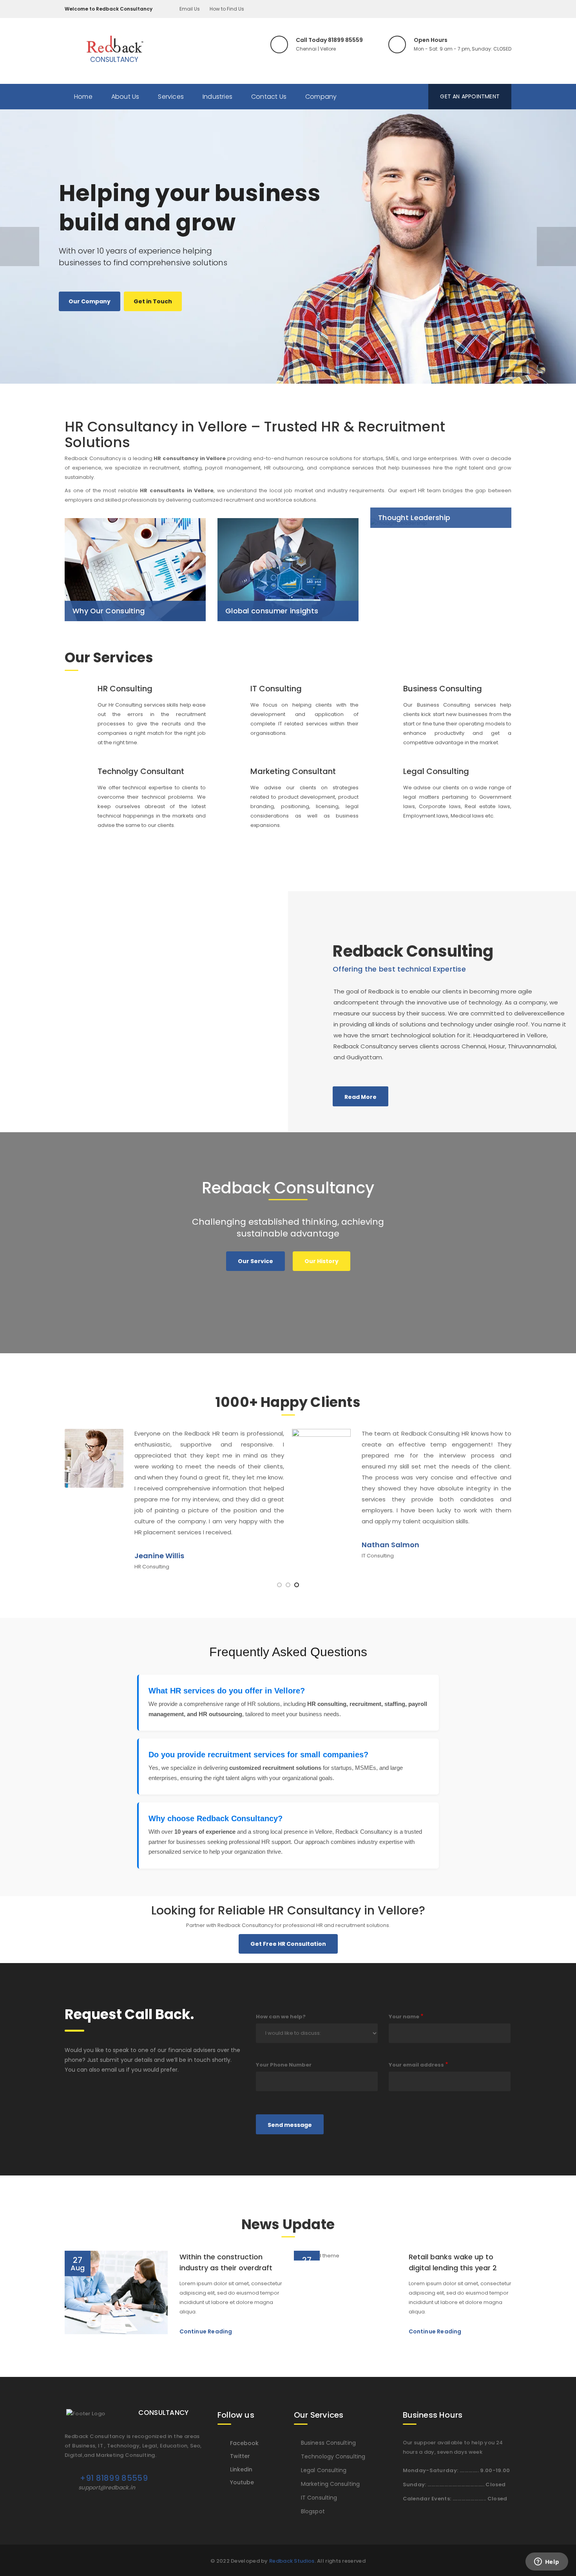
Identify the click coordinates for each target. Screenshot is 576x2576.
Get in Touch (153, 301)
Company (321, 97)
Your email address (416, 2065)
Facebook (244, 2443)
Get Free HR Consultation (288, 1944)
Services (171, 97)
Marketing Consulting (330, 2484)
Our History (322, 1261)
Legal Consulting (324, 2470)
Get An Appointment (470, 96)
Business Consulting (328, 2443)
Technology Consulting (333, 2456)
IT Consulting (319, 2498)
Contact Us (269, 97)
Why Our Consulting (109, 611)
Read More (360, 1097)
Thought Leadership (414, 518)
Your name (404, 2017)
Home (83, 97)
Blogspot (313, 2511)
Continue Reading (206, 2331)
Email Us (190, 9)
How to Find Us (227, 9)
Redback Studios (292, 2561)
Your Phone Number (284, 2065)
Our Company (90, 301)
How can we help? (281, 2017)
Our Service (255, 1261)
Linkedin (241, 2469)
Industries (217, 97)
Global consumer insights (272, 611)
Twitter (240, 2456)
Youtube (242, 2482)
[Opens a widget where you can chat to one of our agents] (547, 2562)
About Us (125, 97)
